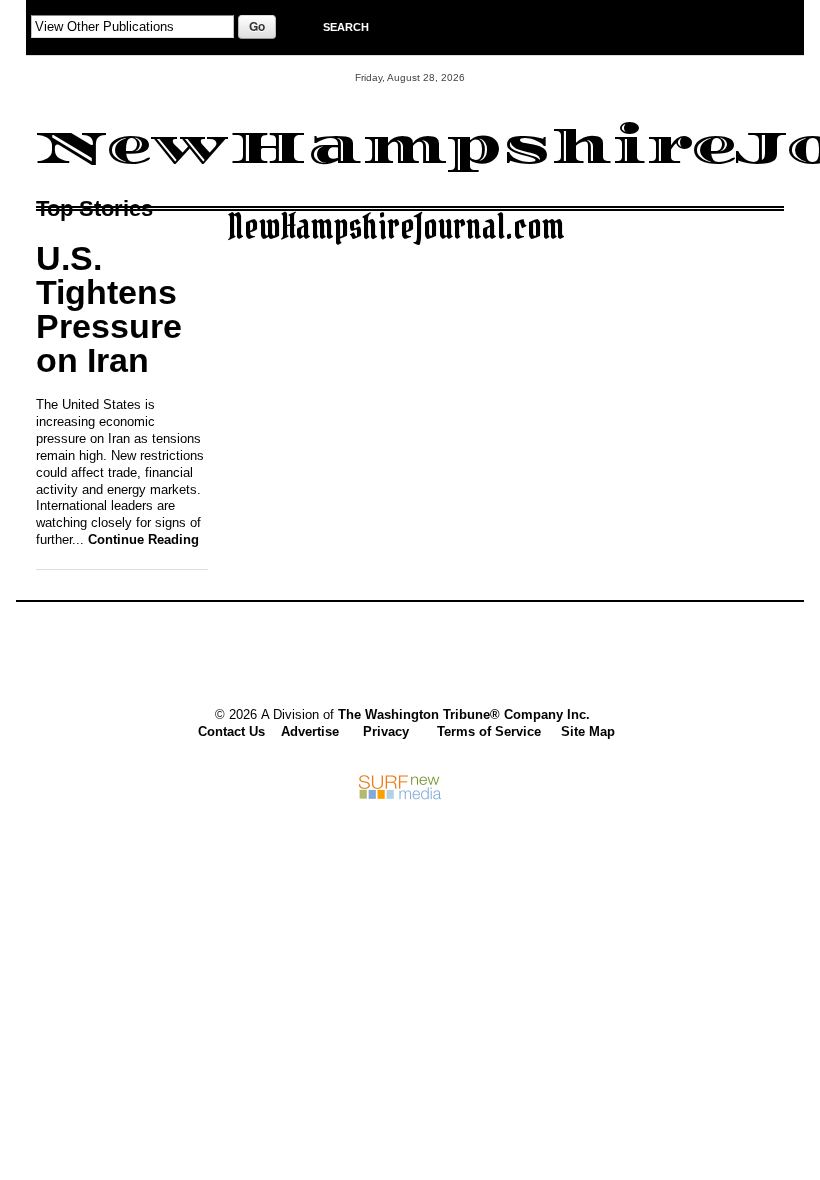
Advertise (310, 731)
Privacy (386, 731)
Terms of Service (489, 731)
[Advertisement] (400, 657)
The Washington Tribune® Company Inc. (464, 714)
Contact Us (231, 731)
